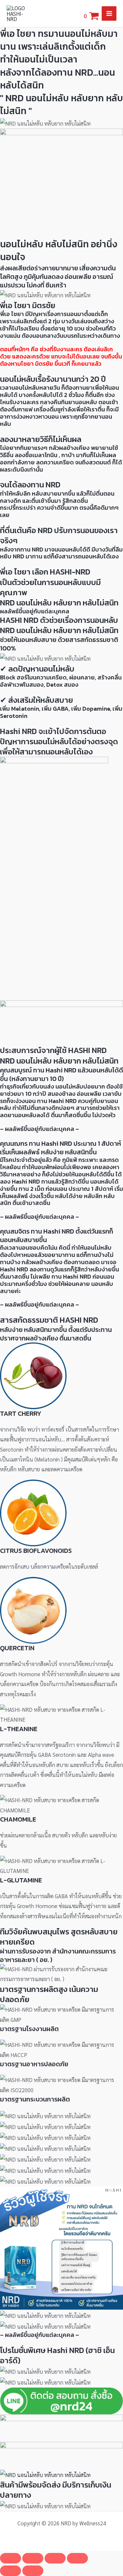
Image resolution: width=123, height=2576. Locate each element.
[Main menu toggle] (109, 14)
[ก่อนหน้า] (10, 2571)
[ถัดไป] (33, 2571)
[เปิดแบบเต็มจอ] (33, 2558)
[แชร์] (55, 2558)
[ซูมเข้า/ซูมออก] (10, 2558)
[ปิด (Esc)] (77, 2558)
